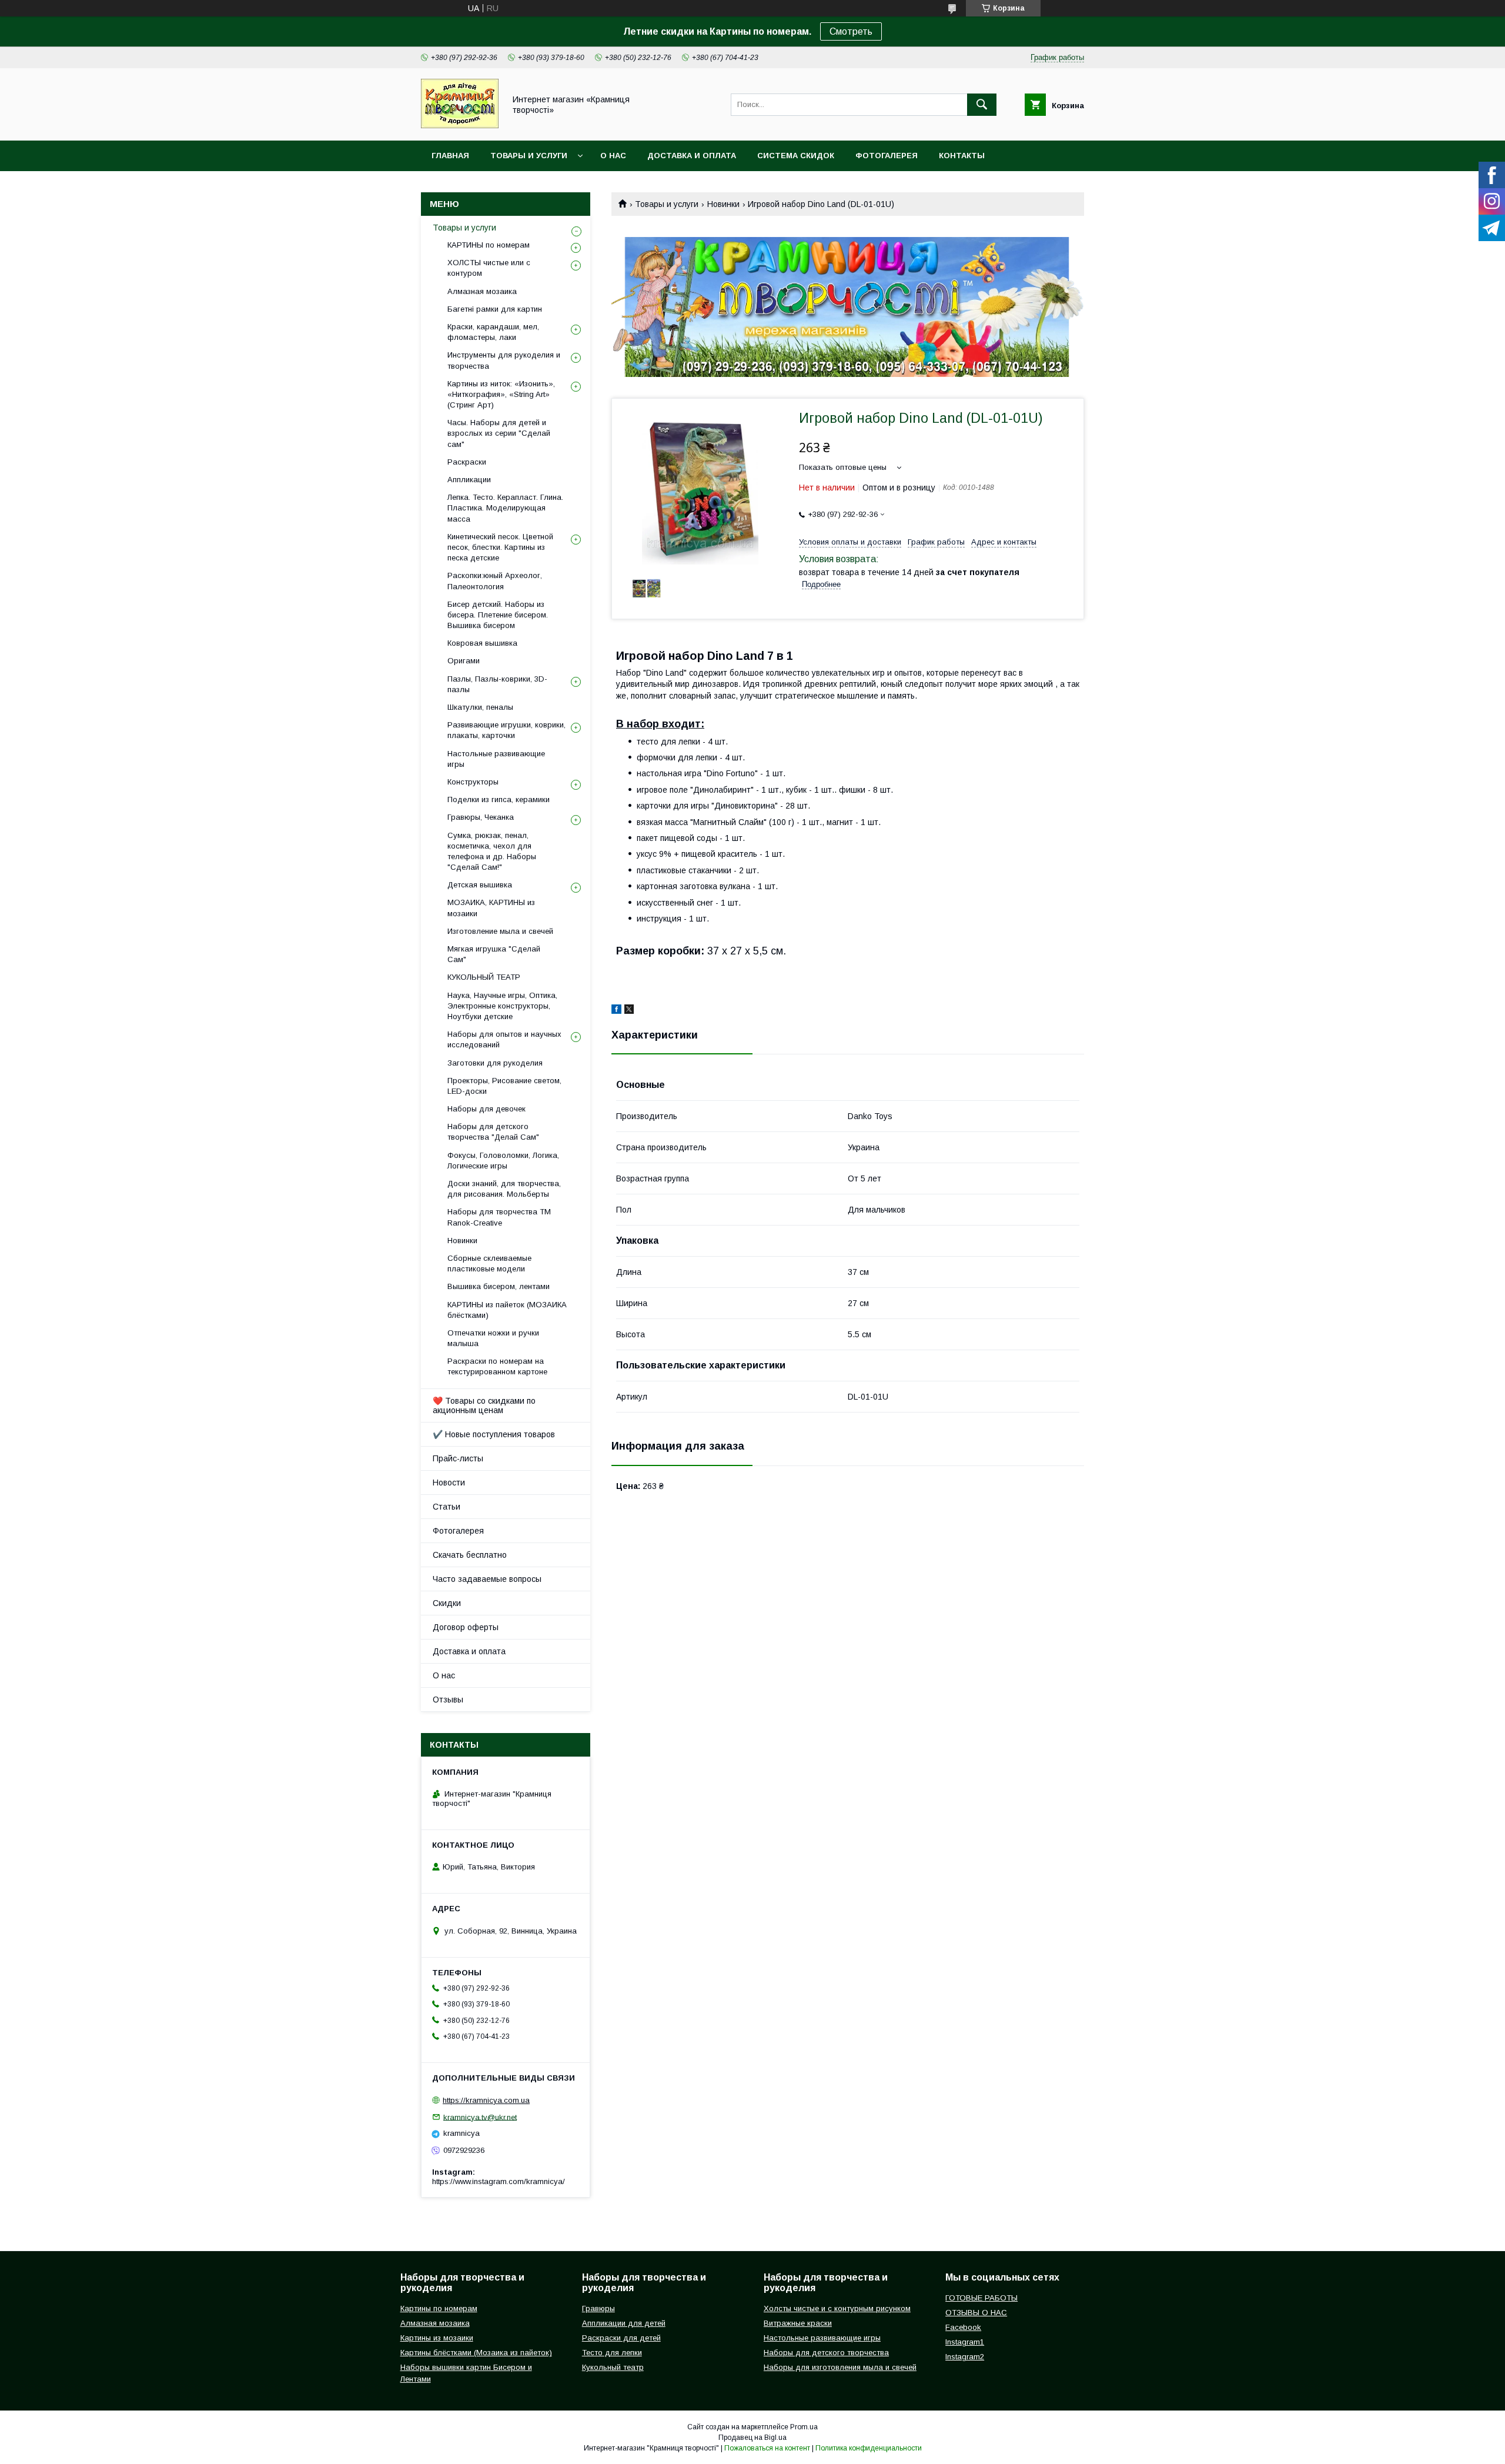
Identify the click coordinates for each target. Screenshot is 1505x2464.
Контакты (962, 156)
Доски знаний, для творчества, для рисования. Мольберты (504, 1189)
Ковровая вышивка (482, 643)
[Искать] (982, 105)
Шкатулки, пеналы (480, 707)
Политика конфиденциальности (869, 2448)
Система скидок (796, 156)
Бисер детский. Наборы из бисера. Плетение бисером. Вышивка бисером (498, 615)
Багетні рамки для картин (495, 309)
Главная (450, 156)
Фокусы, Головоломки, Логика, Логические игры (503, 1161)
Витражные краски (798, 2323)
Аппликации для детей (624, 2323)
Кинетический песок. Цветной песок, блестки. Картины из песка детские (500, 547)
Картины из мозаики (437, 2338)
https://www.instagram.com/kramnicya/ (499, 2181)
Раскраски (467, 462)
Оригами (464, 661)
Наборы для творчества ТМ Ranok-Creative (499, 1217)
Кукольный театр (613, 2367)
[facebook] (616, 1011)
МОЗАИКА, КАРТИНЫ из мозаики (491, 908)
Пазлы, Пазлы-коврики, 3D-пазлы (497, 684)
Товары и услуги (529, 156)
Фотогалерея (887, 156)
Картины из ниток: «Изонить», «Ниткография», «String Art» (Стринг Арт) (501, 394)
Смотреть (851, 31)
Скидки (447, 1603)
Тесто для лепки (612, 2353)
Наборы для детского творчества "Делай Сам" (493, 1132)
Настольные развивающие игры (496, 759)
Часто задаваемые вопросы (487, 1579)
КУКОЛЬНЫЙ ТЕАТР (484, 977)
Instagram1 (965, 2342)
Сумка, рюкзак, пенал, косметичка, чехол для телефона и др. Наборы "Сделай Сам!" (492, 852)
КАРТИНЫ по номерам (489, 245)
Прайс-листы (458, 1458)
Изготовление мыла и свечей (500, 931)
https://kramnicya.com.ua (486, 2100)
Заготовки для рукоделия (495, 1063)
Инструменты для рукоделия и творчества (504, 360)
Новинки (723, 204)
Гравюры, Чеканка (481, 817)
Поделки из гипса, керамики (499, 799)
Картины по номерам (439, 2308)
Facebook (963, 2327)
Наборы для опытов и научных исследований (504, 1039)
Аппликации (469, 480)
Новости (449, 1483)
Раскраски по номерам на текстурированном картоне (497, 1366)
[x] (629, 1011)
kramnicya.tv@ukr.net (480, 2117)
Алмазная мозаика (482, 291)
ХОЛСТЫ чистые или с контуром (489, 268)
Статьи (447, 1507)
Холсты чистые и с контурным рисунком (837, 2308)
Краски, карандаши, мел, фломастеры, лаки (493, 332)
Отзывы (448, 1700)
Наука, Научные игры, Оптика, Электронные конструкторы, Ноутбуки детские (502, 1006)
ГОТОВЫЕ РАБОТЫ (981, 2298)
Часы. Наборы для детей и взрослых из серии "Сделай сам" (499, 433)
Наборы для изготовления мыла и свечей (840, 2367)
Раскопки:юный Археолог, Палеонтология (495, 581)
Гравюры (598, 2308)
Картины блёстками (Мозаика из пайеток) (476, 2353)
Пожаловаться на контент (767, 2448)
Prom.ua (804, 2427)
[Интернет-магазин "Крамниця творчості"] (460, 125)
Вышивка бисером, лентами (499, 1286)
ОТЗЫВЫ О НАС (976, 2313)
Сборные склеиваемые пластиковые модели (489, 1263)
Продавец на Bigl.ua (752, 2438)
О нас (613, 156)
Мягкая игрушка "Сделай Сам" (494, 954)
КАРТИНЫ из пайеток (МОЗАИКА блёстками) (507, 1310)
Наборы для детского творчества (826, 2353)
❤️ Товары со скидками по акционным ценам (484, 1405)
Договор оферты (466, 1627)
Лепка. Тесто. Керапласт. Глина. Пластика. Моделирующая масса (505, 508)
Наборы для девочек (486, 1109)
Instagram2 (965, 2357)
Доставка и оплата (692, 156)
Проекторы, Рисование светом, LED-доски (504, 1086)
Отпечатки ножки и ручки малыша (493, 1338)
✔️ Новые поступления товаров (494, 1434)
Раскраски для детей (621, 2338)
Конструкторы (473, 782)
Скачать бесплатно (470, 1555)
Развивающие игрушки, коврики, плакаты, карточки (506, 730)
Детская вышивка (480, 885)
